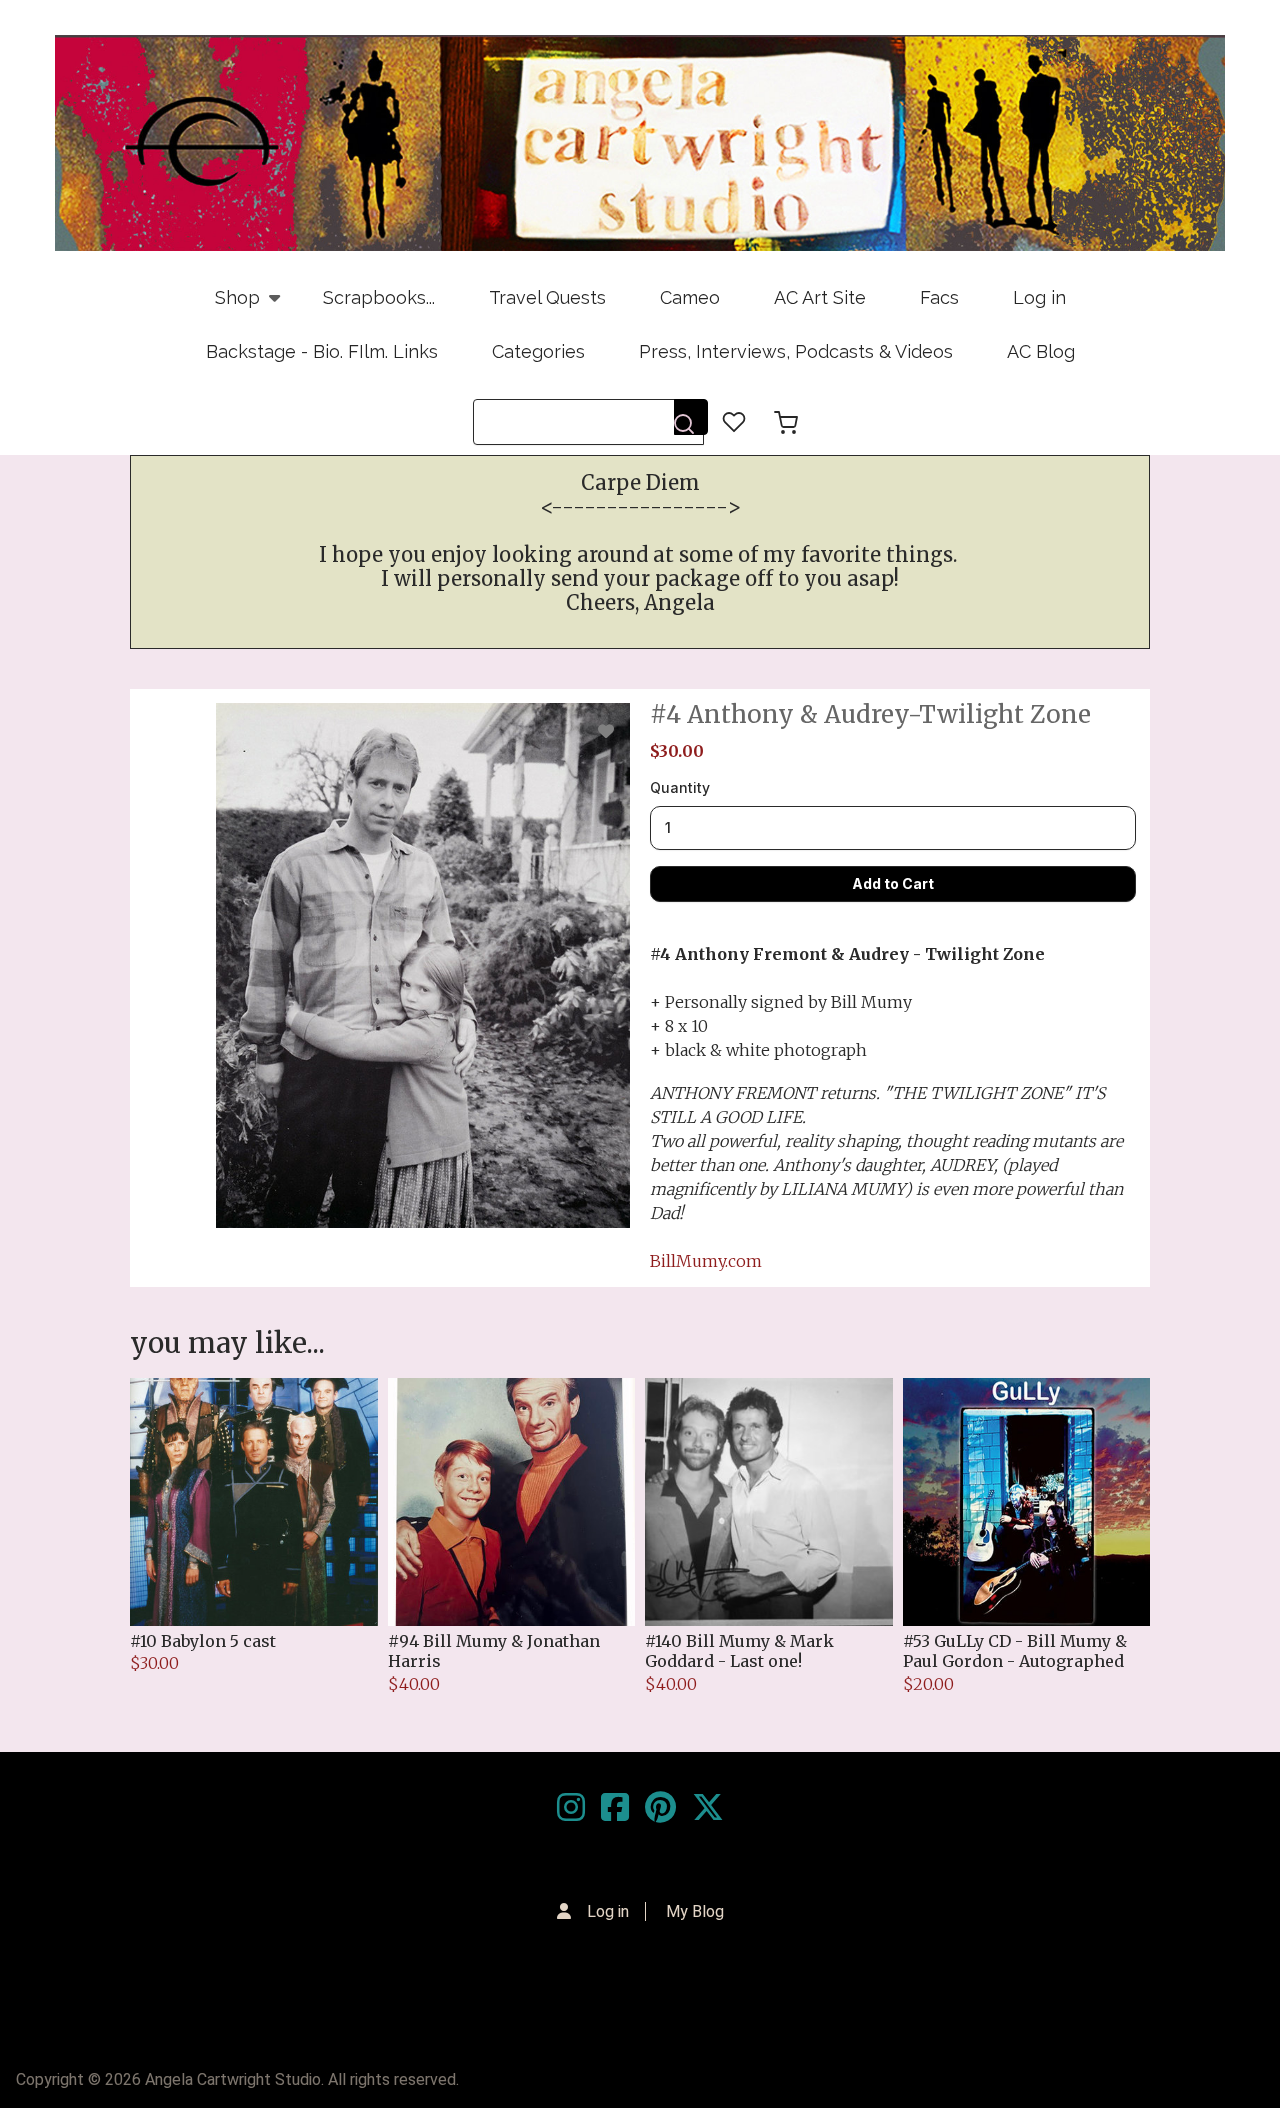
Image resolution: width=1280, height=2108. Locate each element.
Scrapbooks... (379, 297)
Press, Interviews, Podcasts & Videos (796, 351)
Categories (538, 351)
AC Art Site (820, 297)
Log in (1039, 297)
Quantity (680, 787)
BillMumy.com (706, 1261)
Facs (939, 297)
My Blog (695, 1911)
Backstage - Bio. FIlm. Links (322, 351)
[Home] (640, 143)
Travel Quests (547, 297)
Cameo (690, 297)
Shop (224, 306)
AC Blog (1041, 351)
